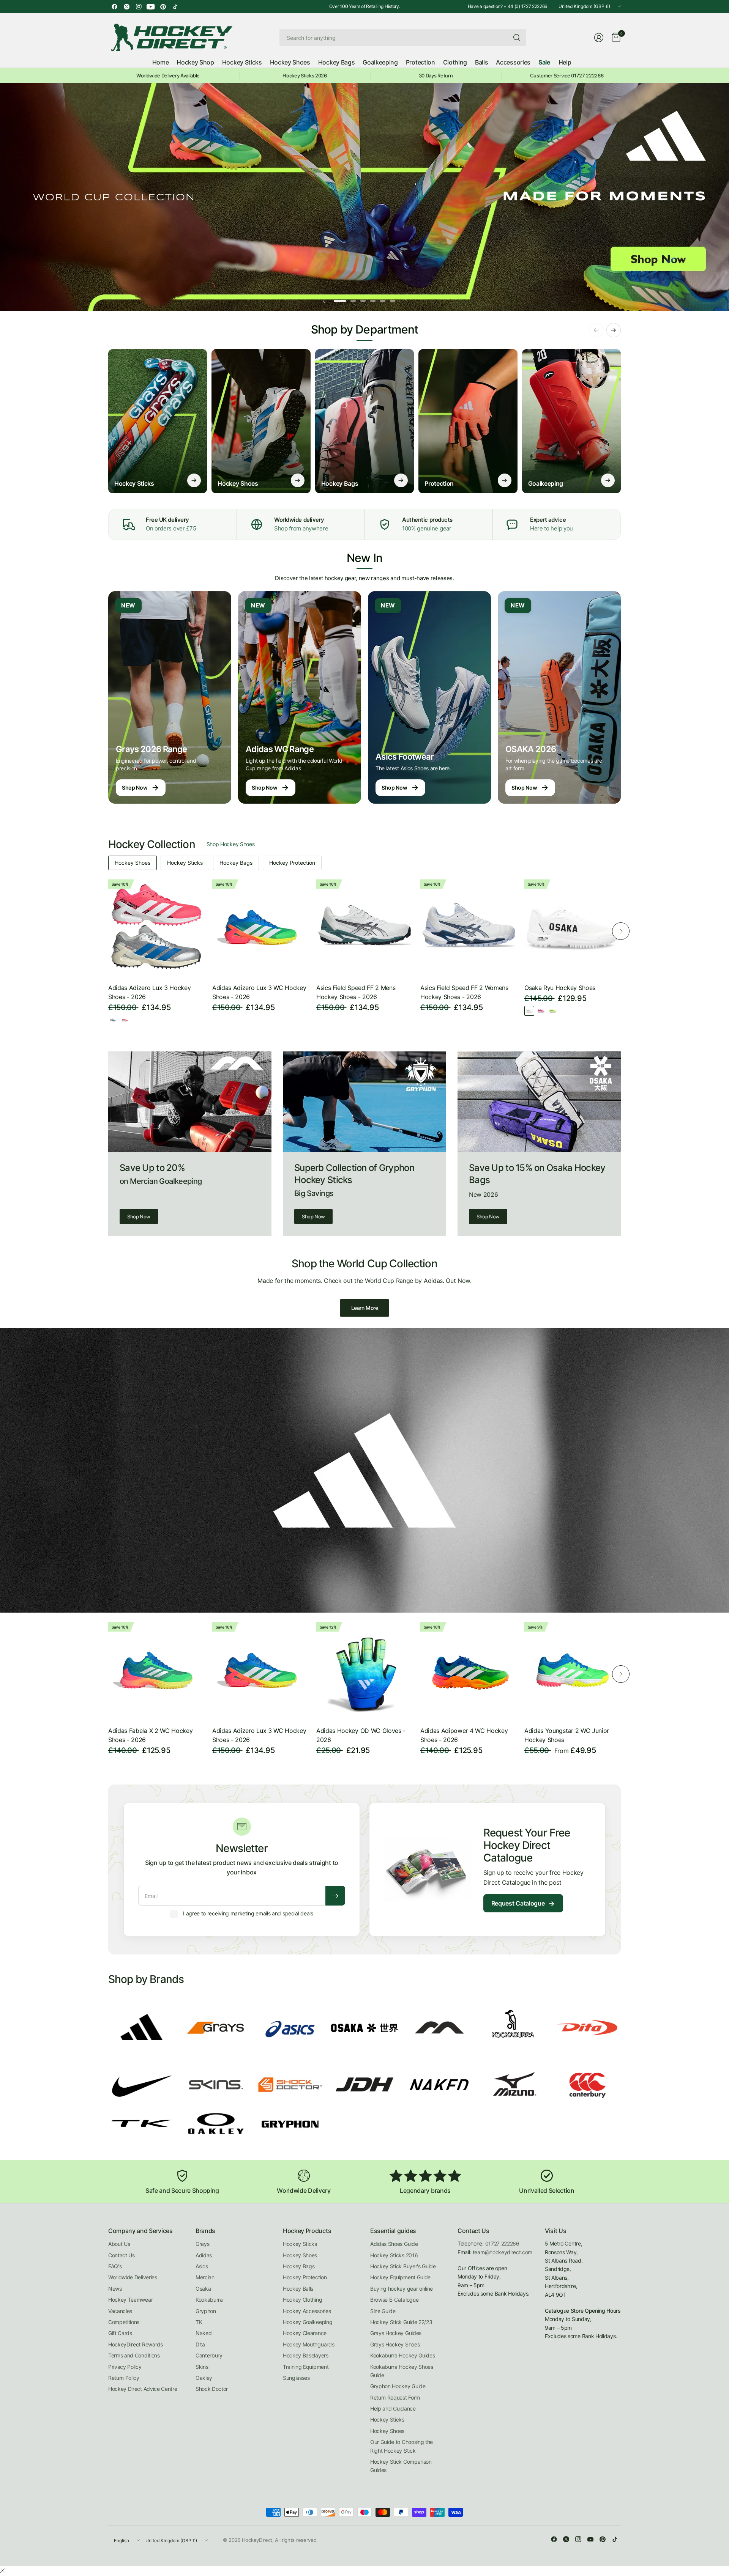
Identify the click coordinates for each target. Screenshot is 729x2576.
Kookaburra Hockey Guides (402, 2355)
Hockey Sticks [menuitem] (242, 62)
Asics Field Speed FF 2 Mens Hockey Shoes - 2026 (356, 992)
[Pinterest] (163, 6)
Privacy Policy (125, 2367)
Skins (202, 2367)
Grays (202, 2244)
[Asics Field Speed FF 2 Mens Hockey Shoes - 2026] (364, 927)
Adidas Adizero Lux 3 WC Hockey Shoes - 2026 (259, 992)
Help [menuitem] (565, 62)
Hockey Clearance (305, 2333)
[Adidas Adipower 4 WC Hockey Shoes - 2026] (469, 1670)
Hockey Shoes (133, 863)
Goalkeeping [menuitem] (380, 62)
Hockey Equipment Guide (400, 2277)
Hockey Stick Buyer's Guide (403, 2266)
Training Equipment (306, 2367)
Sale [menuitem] (544, 62)
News (115, 2289)
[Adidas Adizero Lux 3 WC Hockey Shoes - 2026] (260, 927)
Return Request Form (395, 2397)
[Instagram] (139, 6)
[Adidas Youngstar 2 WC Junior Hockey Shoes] (573, 1670)
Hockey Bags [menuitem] (336, 62)
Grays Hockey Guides (396, 2333)
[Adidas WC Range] (300, 697)
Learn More (365, 1308)
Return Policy (124, 2378)
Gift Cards (120, 2333)
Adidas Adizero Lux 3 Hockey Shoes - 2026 (149, 992)
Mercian (205, 2277)
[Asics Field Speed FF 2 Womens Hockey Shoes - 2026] (469, 927)
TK (199, 2322)
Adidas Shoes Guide (394, 2244)
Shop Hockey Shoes (231, 844)
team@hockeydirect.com (503, 2252)
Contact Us (121, 2255)
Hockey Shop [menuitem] (195, 62)
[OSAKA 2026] (559, 697)
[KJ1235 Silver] (113, 1020)
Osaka (203, 2289)
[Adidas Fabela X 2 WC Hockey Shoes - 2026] (156, 1670)
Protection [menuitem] (421, 62)
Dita (200, 2344)
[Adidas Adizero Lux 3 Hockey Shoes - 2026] (156, 927)
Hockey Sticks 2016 (394, 2255)
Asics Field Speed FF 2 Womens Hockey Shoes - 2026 (464, 992)
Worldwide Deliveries (133, 2277)
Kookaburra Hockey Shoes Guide (402, 2371)
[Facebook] (114, 6)
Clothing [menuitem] (455, 62)
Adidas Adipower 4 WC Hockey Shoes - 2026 (464, 1735)
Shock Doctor (212, 2389)
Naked (204, 2333)
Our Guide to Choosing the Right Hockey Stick (402, 2446)
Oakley (204, 2378)
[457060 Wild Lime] (553, 1011)
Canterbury (209, 2355)
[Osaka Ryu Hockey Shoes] (573, 927)
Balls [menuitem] (481, 62)
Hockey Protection (292, 863)
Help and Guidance (393, 2408)
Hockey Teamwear (130, 2300)
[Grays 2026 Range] (170, 697)
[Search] (517, 38)
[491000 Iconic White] (529, 1011)
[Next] (621, 931)
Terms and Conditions (134, 2355)
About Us (119, 2244)
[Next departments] (614, 330)
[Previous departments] (596, 330)
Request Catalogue (523, 1903)
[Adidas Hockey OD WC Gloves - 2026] (364, 1670)
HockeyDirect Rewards (136, 2344)
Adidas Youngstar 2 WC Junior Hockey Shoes (567, 1735)
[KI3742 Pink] (125, 1020)
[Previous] (108, 931)
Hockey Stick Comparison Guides (401, 2466)
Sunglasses (296, 2378)
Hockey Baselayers (306, 2355)
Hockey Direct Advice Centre (143, 2389)
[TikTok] (175, 6)
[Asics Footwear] (429, 697)
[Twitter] (126, 6)
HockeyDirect (257, 2540)
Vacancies (120, 2311)
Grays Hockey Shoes (395, 2344)
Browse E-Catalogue (394, 2300)
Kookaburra (209, 2300)
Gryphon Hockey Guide (398, 2386)
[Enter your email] (335, 1896)
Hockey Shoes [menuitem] (290, 62)
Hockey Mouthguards (308, 2344)
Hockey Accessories (307, 2311)
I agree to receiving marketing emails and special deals (248, 1913)
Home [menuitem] (161, 62)
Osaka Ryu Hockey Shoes (560, 988)
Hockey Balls (298, 2289)
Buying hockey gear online (402, 2289)
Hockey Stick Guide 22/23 (401, 2322)
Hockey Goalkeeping (308, 2322)
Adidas (204, 2255)
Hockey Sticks (185, 863)
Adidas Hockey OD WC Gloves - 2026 (361, 1735)
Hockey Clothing (302, 2300)
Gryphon (206, 2311)
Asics (202, 2266)
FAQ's (115, 2266)
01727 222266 (502, 2243)
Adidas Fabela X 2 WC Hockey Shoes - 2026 (150, 1735)
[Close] (2, 2571)
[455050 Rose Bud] (541, 1011)
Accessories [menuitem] (513, 62)
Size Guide (383, 2311)
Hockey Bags (236, 863)
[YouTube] (151, 6)
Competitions (124, 2322)
